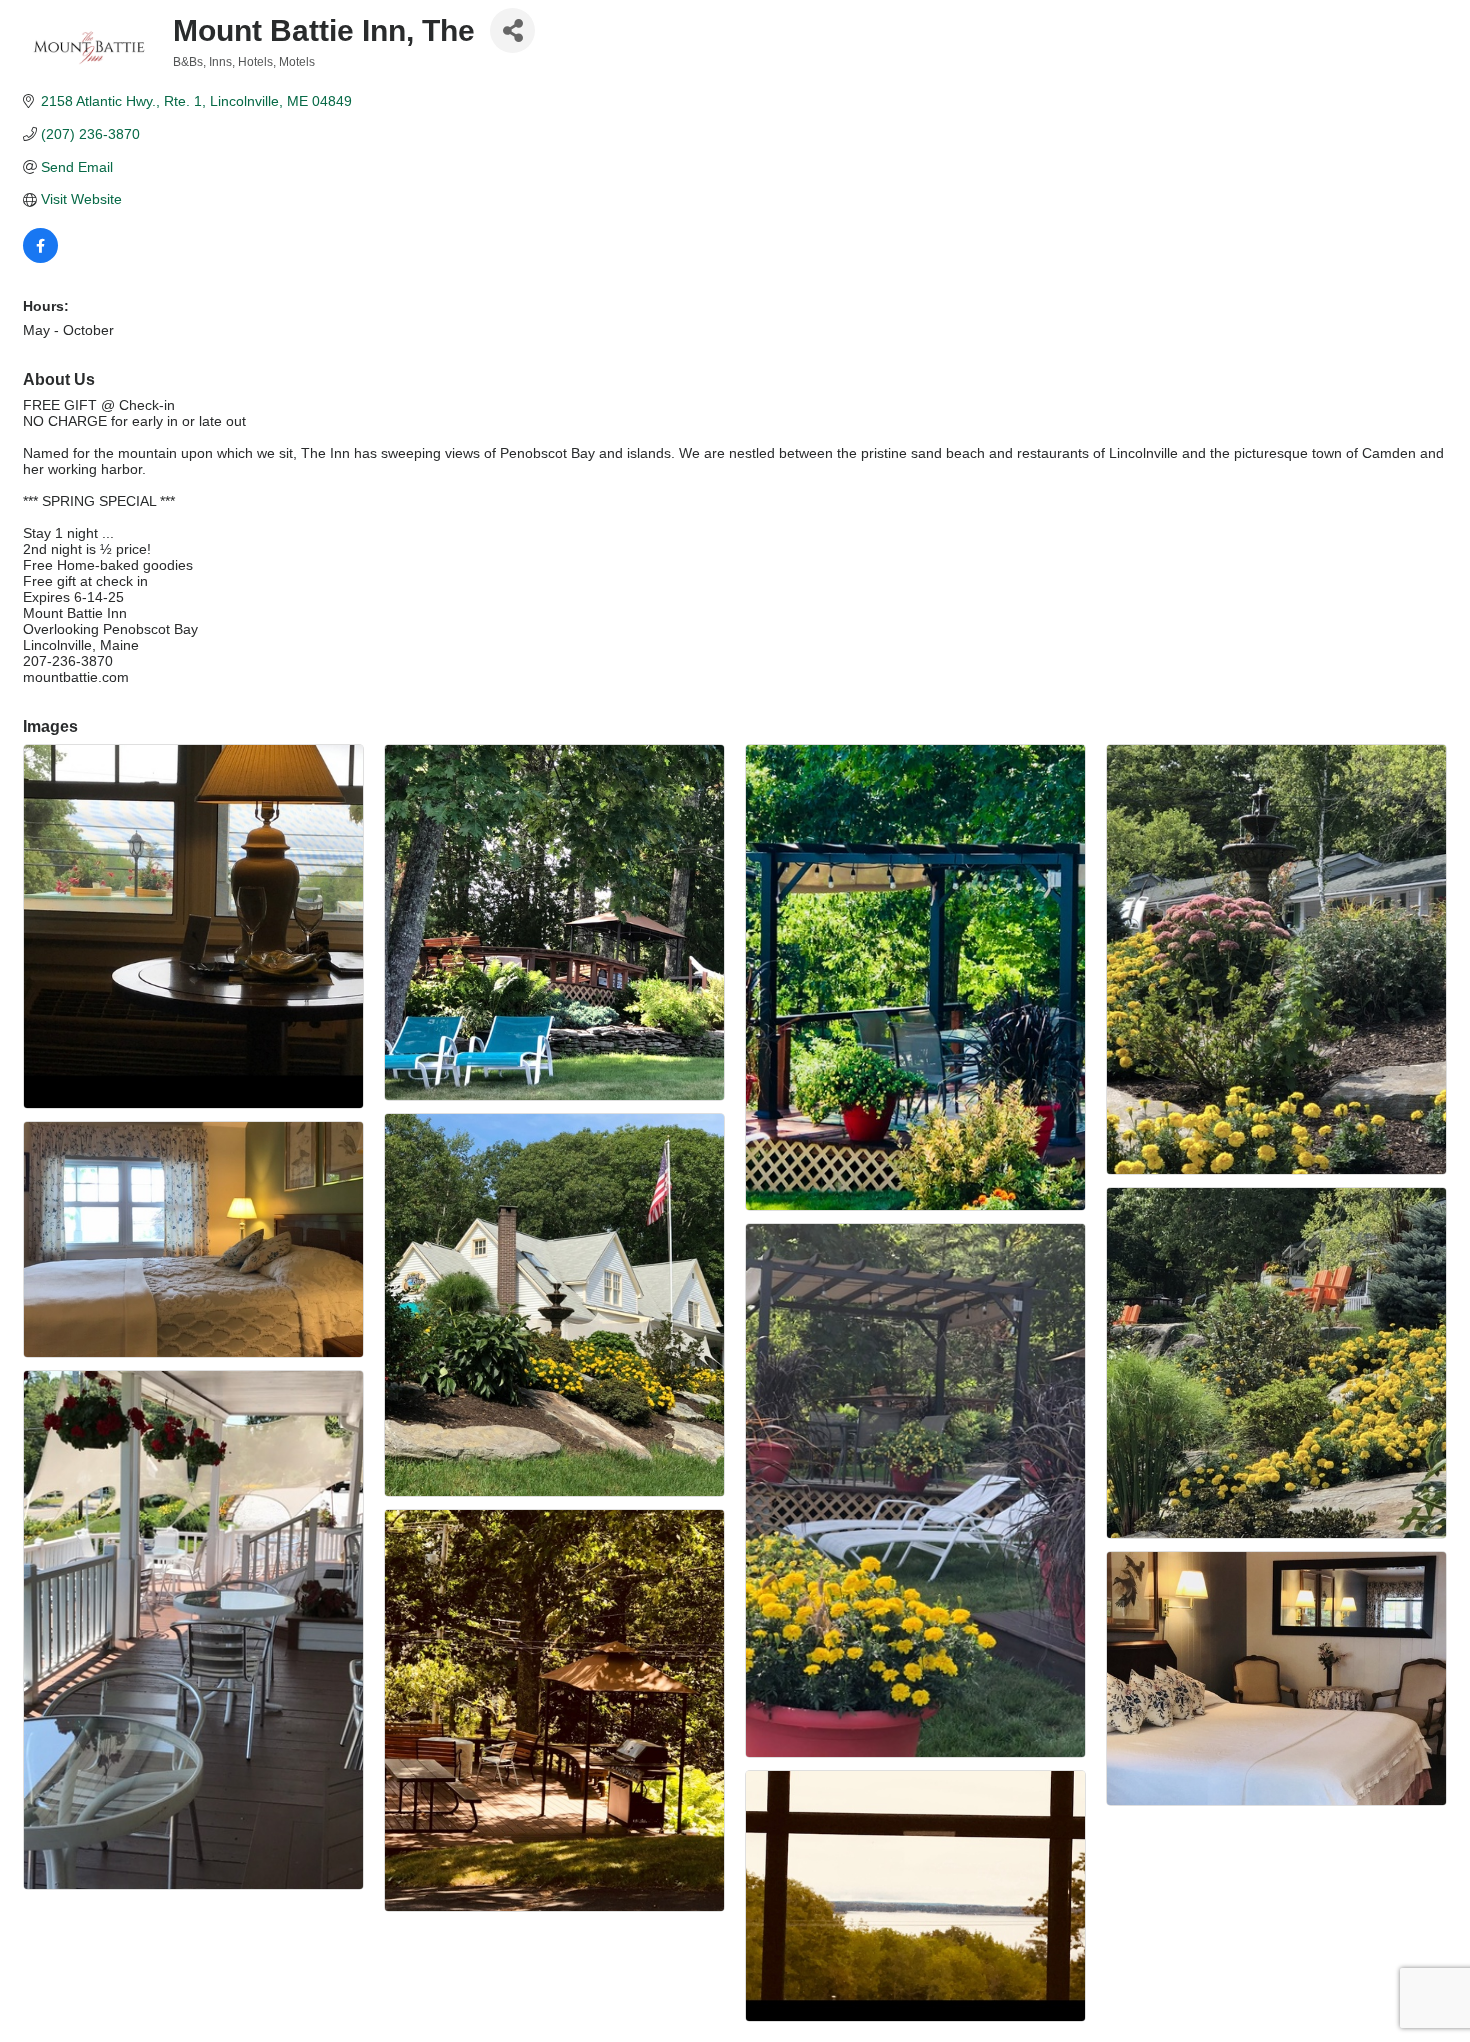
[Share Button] (512, 30)
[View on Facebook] (40, 258)
